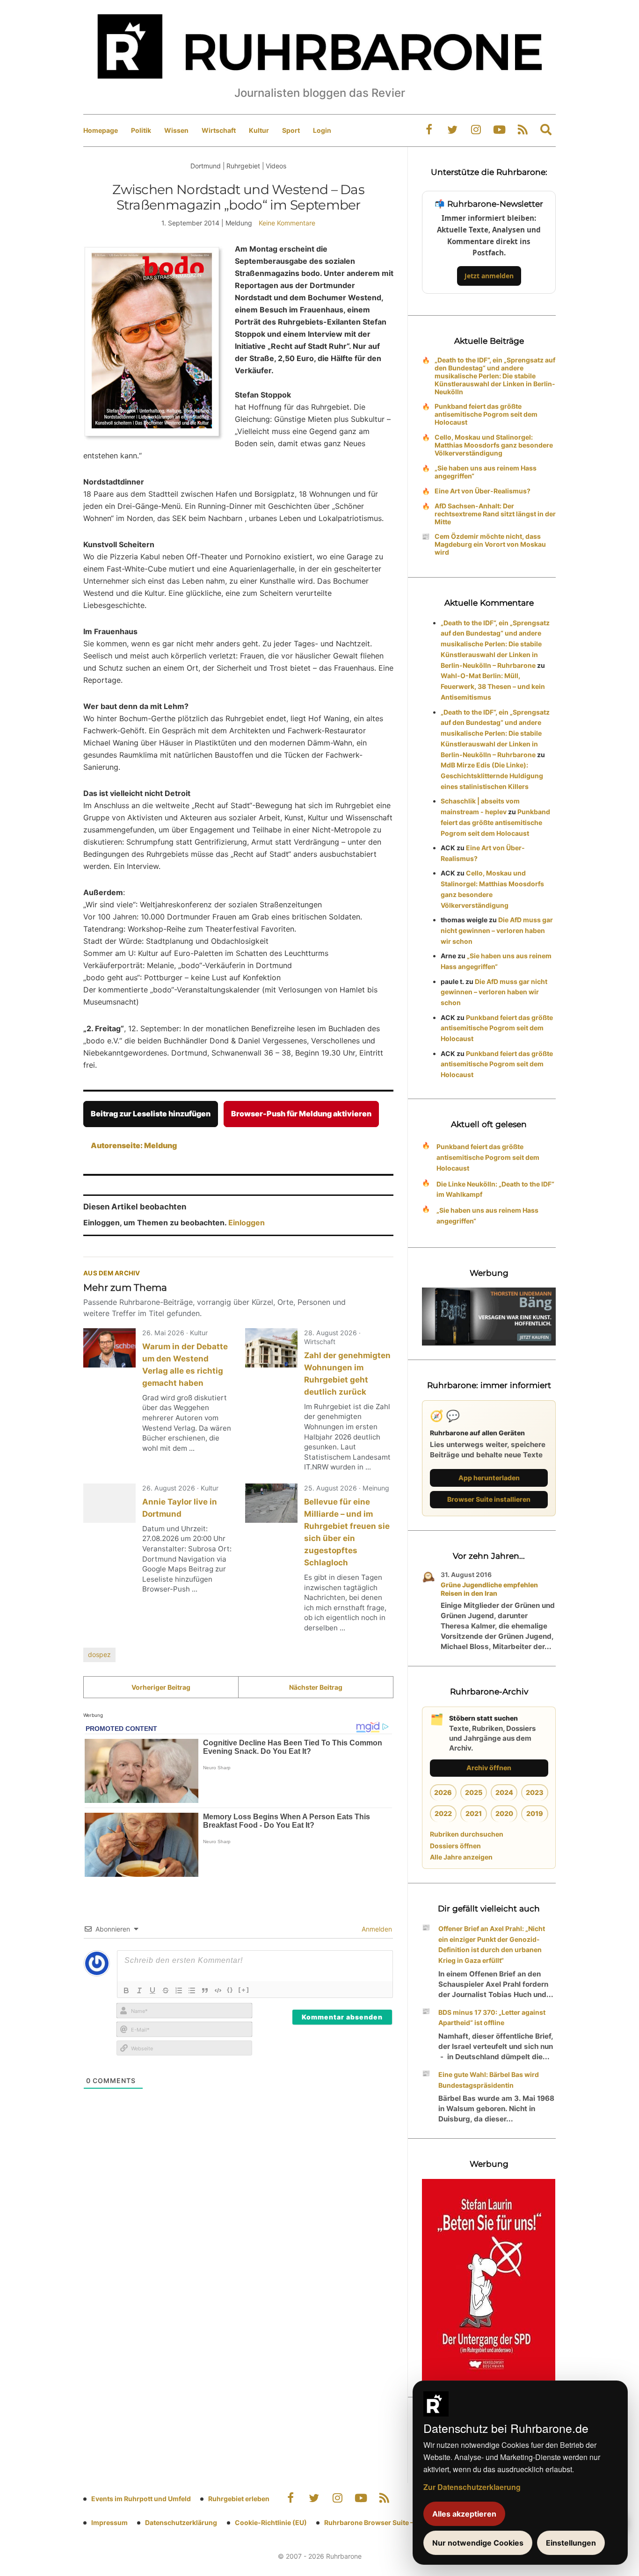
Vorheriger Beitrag (161, 1687)
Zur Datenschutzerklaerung (472, 2487)
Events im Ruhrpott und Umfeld (141, 2499)
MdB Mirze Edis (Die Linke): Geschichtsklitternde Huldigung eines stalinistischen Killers (492, 776)
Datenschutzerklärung (181, 2522)
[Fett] (126, 1990)
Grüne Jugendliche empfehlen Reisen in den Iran (489, 1589)
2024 (504, 1792)
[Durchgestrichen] (166, 1990)
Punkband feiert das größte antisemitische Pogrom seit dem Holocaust (486, 414)
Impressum (109, 2522)
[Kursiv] (139, 1990)
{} (230, 1990)
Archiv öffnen (489, 1768)
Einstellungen (571, 2543)
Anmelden (376, 1929)
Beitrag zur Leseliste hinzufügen (151, 1114)
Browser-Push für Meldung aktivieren (301, 1114)
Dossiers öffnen (455, 1846)
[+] (244, 1990)
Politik (141, 130)
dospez (99, 1654)
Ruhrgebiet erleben (239, 2499)
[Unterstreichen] (152, 1990)
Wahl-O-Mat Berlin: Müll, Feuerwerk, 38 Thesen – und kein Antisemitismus (493, 686)
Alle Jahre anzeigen (461, 1857)
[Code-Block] (218, 1990)
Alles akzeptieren (464, 2514)
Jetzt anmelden (489, 276)
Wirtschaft (219, 130)
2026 (443, 1792)
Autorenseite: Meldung (134, 1145)
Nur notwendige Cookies (478, 2543)
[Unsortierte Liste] (192, 1990)
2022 (443, 1813)
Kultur (259, 130)
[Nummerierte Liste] (179, 1990)
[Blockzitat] (205, 1990)
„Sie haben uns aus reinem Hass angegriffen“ (486, 472)
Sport (291, 130)
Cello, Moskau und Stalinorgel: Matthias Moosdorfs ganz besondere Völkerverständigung (494, 445)
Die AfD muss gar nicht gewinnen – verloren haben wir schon (497, 930)
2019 (535, 1813)
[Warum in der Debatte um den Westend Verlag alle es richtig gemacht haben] (109, 1348)
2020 (504, 1813)
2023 (535, 1792)
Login (322, 130)
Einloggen (247, 1223)
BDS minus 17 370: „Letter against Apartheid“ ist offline (492, 2018)
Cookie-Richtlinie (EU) (271, 2522)
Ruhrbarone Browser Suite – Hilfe (377, 2522)
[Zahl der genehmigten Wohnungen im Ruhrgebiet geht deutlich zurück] (271, 1348)
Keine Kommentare (287, 223)
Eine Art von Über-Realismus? (483, 491)
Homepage (101, 130)
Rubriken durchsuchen (467, 1834)
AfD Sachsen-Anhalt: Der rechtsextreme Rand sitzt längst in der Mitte (495, 514)
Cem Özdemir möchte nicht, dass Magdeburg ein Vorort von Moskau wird (490, 544)
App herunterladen (489, 1478)
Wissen (176, 130)
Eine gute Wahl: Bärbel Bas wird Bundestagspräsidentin (489, 2080)
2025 (474, 1792)
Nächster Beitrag (316, 1687)
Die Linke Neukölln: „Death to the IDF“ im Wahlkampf (495, 1189)
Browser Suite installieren (489, 1499)
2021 (474, 1813)
